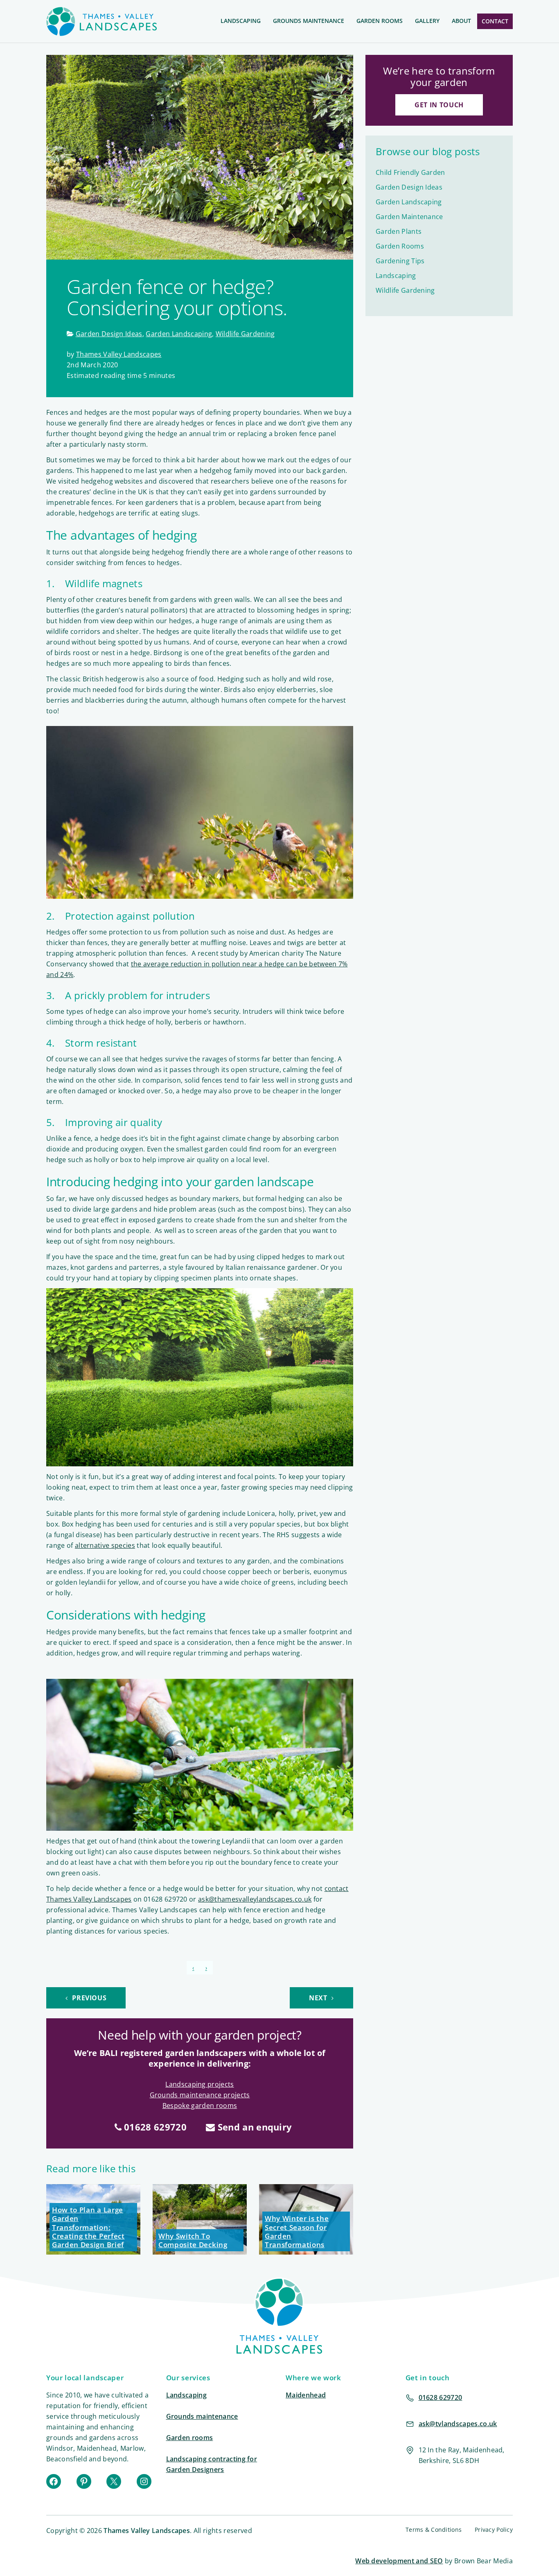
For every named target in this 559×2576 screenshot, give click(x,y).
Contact (495, 21)
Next (319, 1998)
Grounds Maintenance (309, 21)
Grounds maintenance (202, 2416)
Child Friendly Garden (410, 172)
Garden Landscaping (179, 334)
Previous (89, 1998)
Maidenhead (306, 2395)
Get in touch (439, 105)
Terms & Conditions (434, 2530)
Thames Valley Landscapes (119, 354)
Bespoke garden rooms (200, 2106)
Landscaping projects (199, 2084)
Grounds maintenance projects (200, 2095)
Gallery (427, 21)
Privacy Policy (494, 2530)
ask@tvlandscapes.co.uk (458, 2424)
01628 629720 (154, 2127)
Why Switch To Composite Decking (193, 2240)
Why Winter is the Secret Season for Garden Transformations (297, 2231)
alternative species (105, 1545)
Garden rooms (190, 2438)
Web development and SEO (399, 2561)
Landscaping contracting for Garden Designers (212, 2464)
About (461, 21)
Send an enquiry (253, 2127)
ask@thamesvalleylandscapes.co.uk (255, 1899)
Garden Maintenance (409, 217)
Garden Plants (399, 231)
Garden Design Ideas (109, 334)
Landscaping (241, 21)
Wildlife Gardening (245, 334)
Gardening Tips (400, 261)
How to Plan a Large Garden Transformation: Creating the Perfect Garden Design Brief (88, 2227)
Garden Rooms (380, 21)
